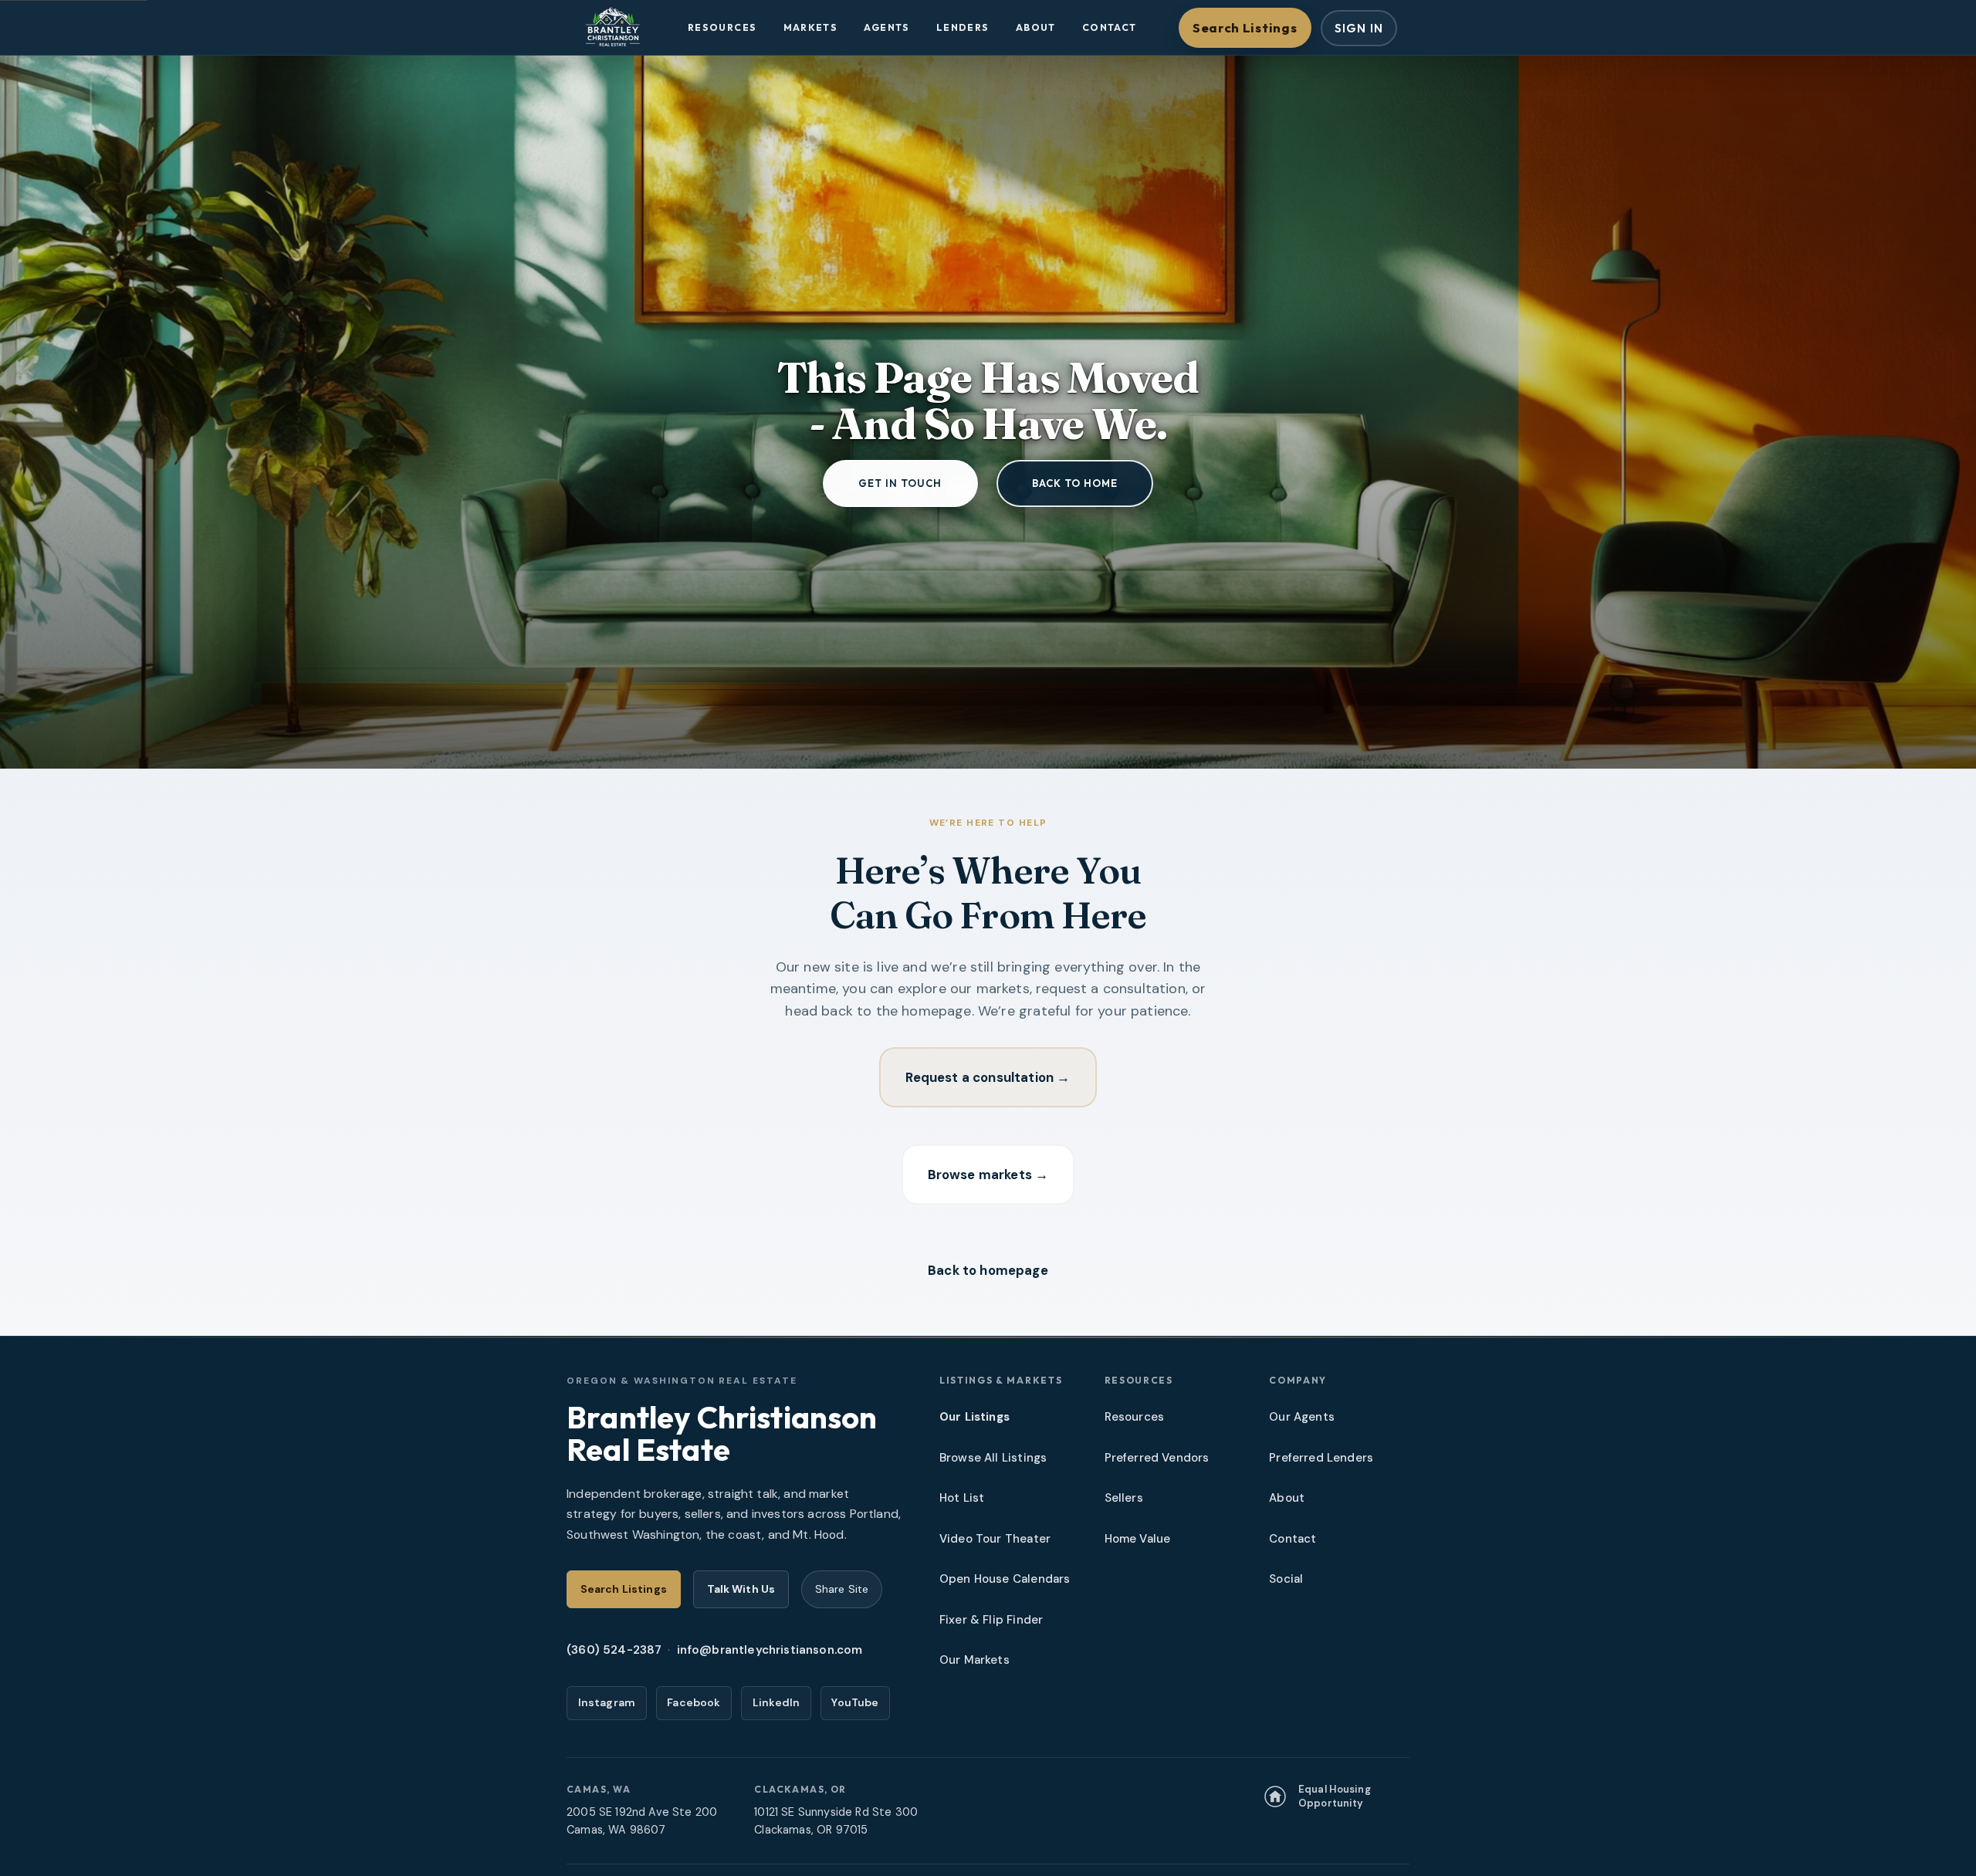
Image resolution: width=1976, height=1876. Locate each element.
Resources (722, 27)
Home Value (1138, 1539)
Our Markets (974, 1660)
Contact (1110, 27)
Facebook (694, 1702)
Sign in (1359, 28)
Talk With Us (741, 1589)
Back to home (1075, 483)
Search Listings (1245, 27)
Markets (811, 27)
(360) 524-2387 (614, 1650)
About (1036, 27)
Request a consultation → (988, 1077)
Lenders (963, 27)
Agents (886, 27)
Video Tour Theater (995, 1539)
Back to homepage (988, 1270)
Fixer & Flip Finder (991, 1620)
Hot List (962, 1498)
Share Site (842, 1589)
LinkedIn (776, 1702)
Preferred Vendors (1157, 1458)
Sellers (1124, 1498)
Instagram (607, 1702)
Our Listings (974, 1417)
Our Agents (1302, 1417)
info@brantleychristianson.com (770, 1650)
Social (1286, 1579)
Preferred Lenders (1321, 1458)
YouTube (855, 1702)
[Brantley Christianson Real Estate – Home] (612, 28)
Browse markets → (988, 1175)
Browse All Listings (993, 1458)
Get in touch (900, 483)
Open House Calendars (1005, 1579)
